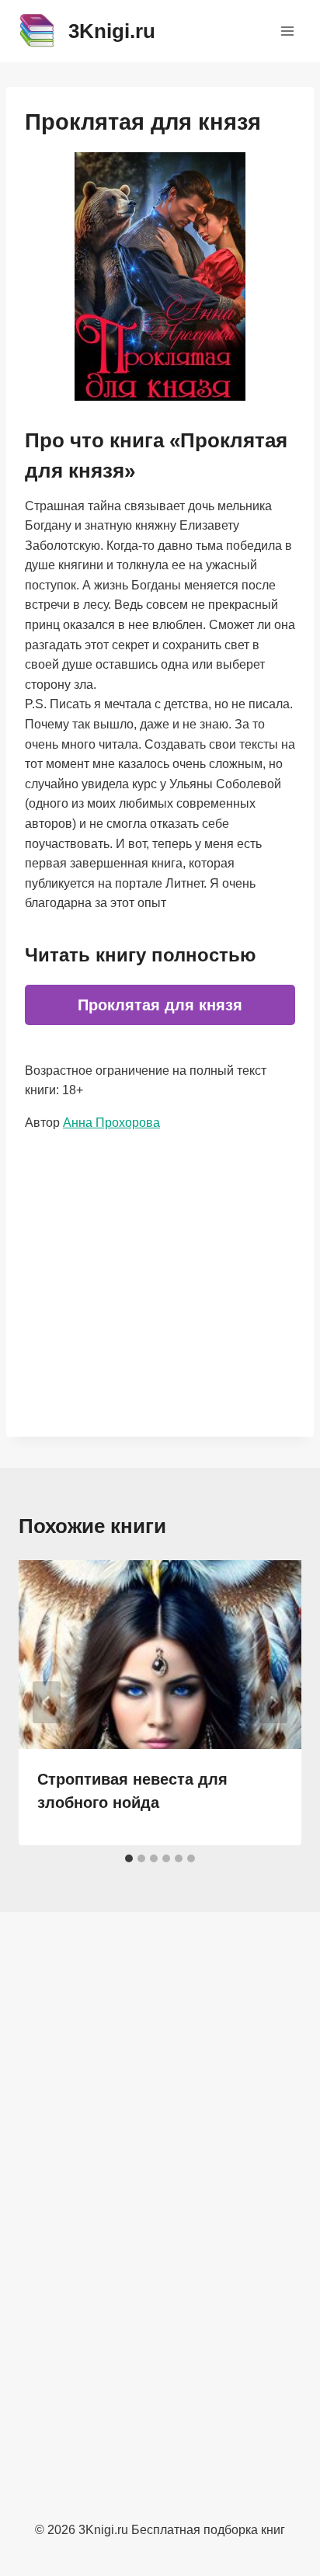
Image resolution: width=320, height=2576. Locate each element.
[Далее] (273, 1702)
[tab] (129, 1858)
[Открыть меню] (287, 31)
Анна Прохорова (111, 1123)
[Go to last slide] (47, 1702)
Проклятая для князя (160, 1005)
